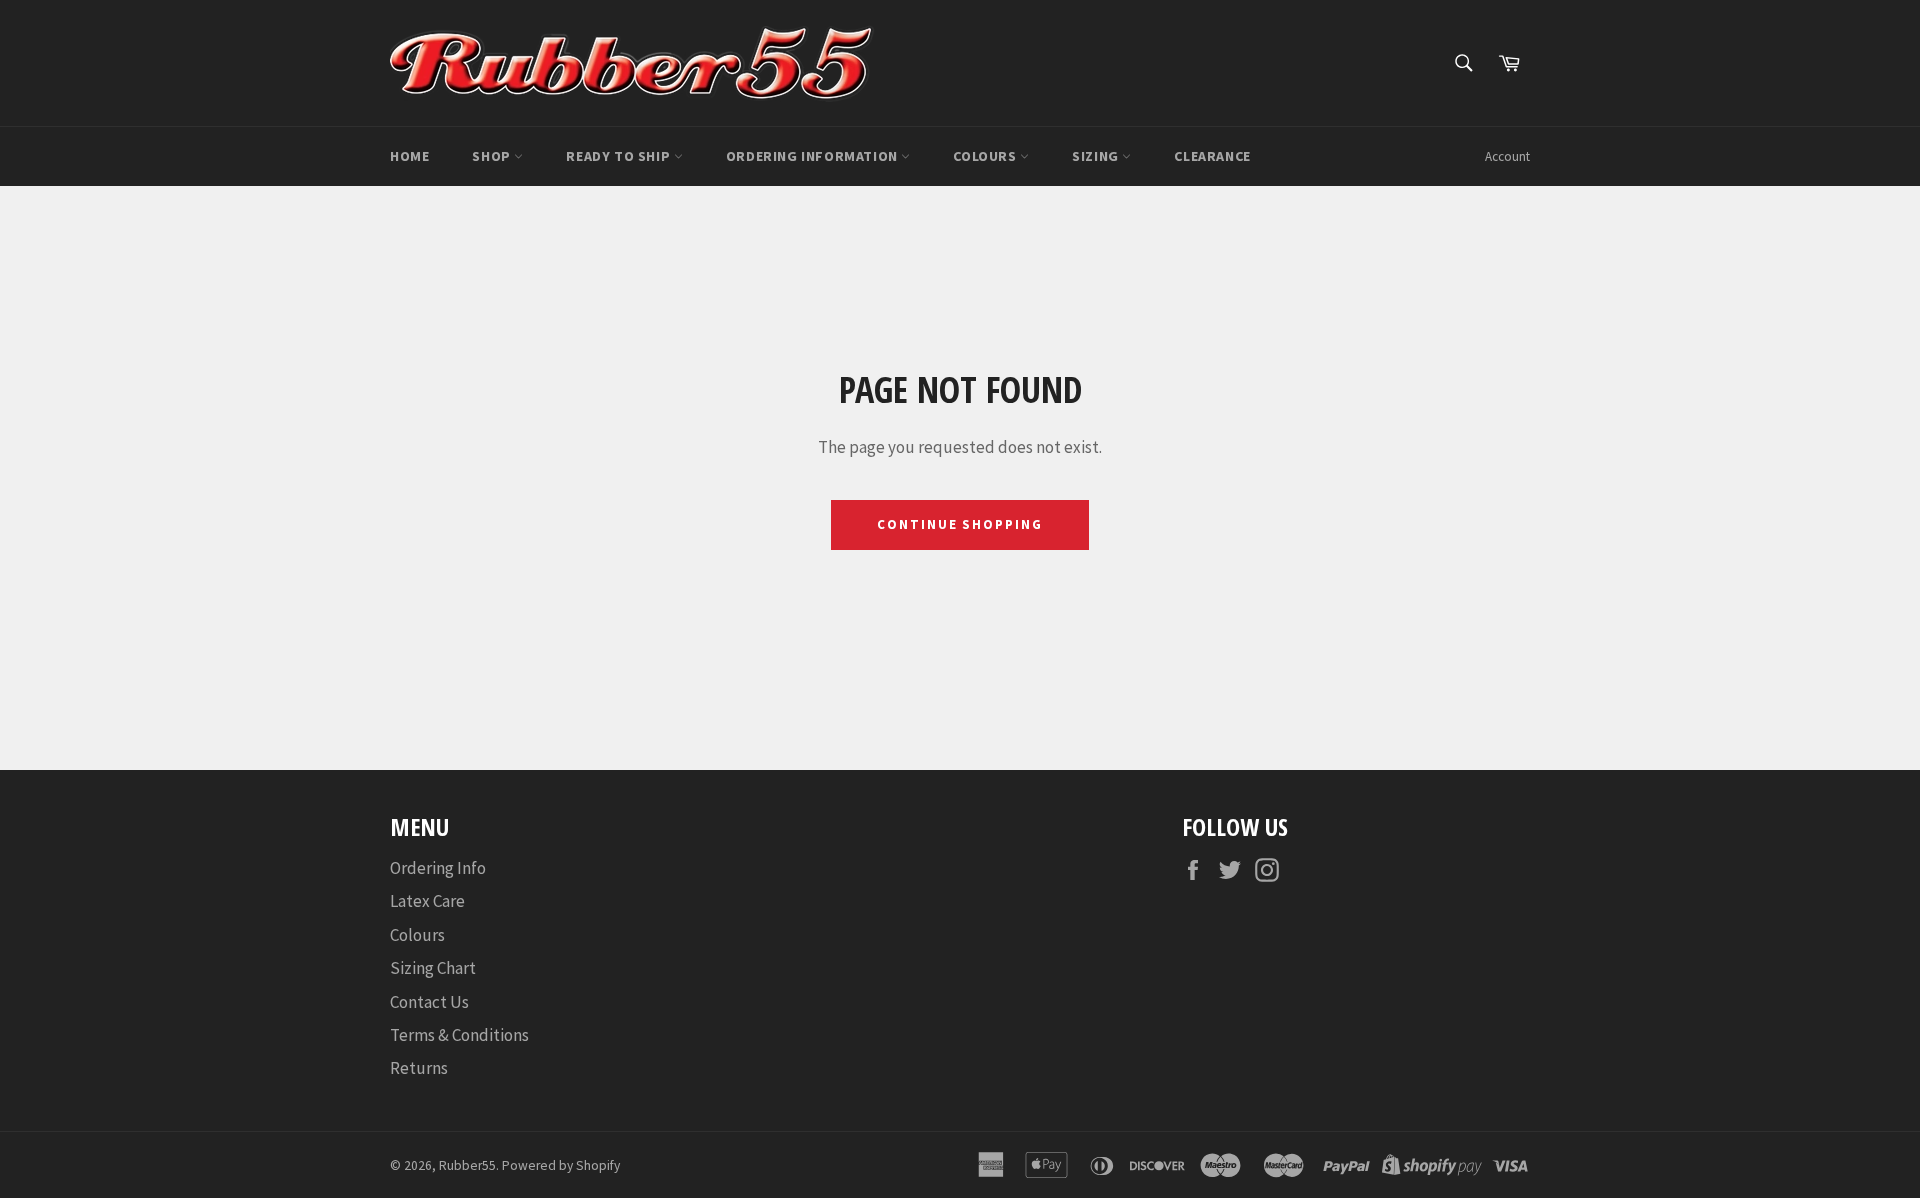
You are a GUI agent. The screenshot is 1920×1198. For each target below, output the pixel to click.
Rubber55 (467, 1165)
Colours (986, 156)
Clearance (1212, 156)
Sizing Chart (433, 968)
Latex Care (427, 901)
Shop (493, 156)
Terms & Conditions (459, 1035)
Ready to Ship (619, 156)
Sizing (1097, 156)
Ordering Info (438, 868)
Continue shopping (960, 524)
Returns (419, 1068)
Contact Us (429, 1002)
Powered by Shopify (561, 1165)
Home (409, 156)
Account (1507, 156)
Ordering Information (814, 156)
